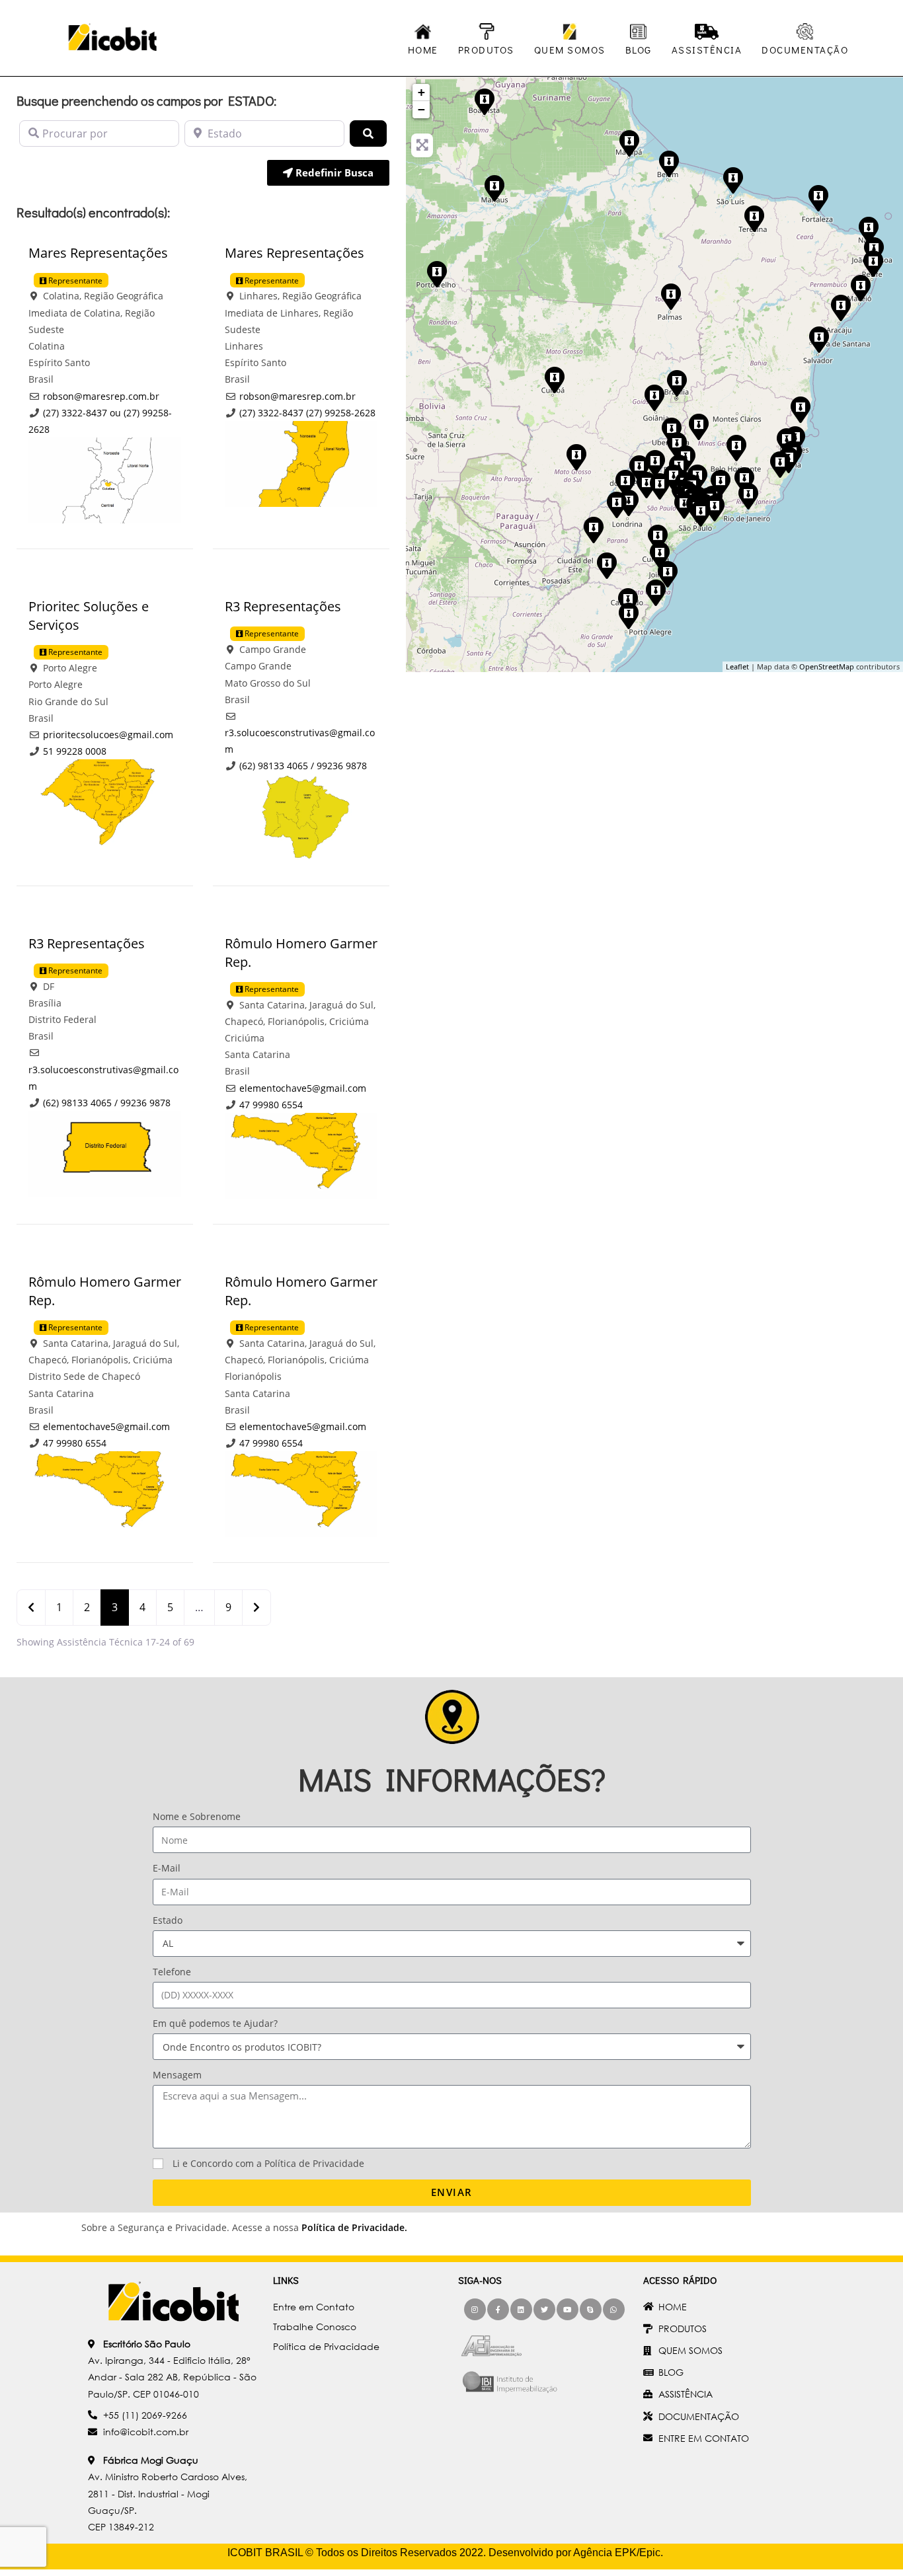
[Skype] (591, 2309)
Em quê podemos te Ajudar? (215, 2023)
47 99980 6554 (271, 1105)
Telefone (172, 1972)
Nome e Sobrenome (197, 1816)
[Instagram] (475, 2309)
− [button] (421, 109)
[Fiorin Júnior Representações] (593, 529)
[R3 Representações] (654, 397)
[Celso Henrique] (736, 447)
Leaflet (737, 666)
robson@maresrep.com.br (101, 396)
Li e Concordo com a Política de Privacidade (268, 2163)
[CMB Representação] (754, 218)
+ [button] (421, 92)
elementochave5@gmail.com (303, 1088)
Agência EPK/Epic (617, 2553)
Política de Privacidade (353, 2227)
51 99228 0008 (75, 751)
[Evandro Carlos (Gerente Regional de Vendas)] (748, 496)
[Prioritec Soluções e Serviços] (628, 615)
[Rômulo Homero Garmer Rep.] (659, 554)
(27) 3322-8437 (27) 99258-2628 (307, 413)
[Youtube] (568, 2309)
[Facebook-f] (498, 2309)
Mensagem (177, 2075)
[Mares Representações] (779, 464)
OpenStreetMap (827, 666)
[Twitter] (544, 2309)
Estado (168, 1920)
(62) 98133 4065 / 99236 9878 (303, 766)
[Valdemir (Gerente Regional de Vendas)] (668, 163)
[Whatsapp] (614, 2309)
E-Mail (167, 1868)
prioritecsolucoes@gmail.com (108, 735)
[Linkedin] (521, 2309)
